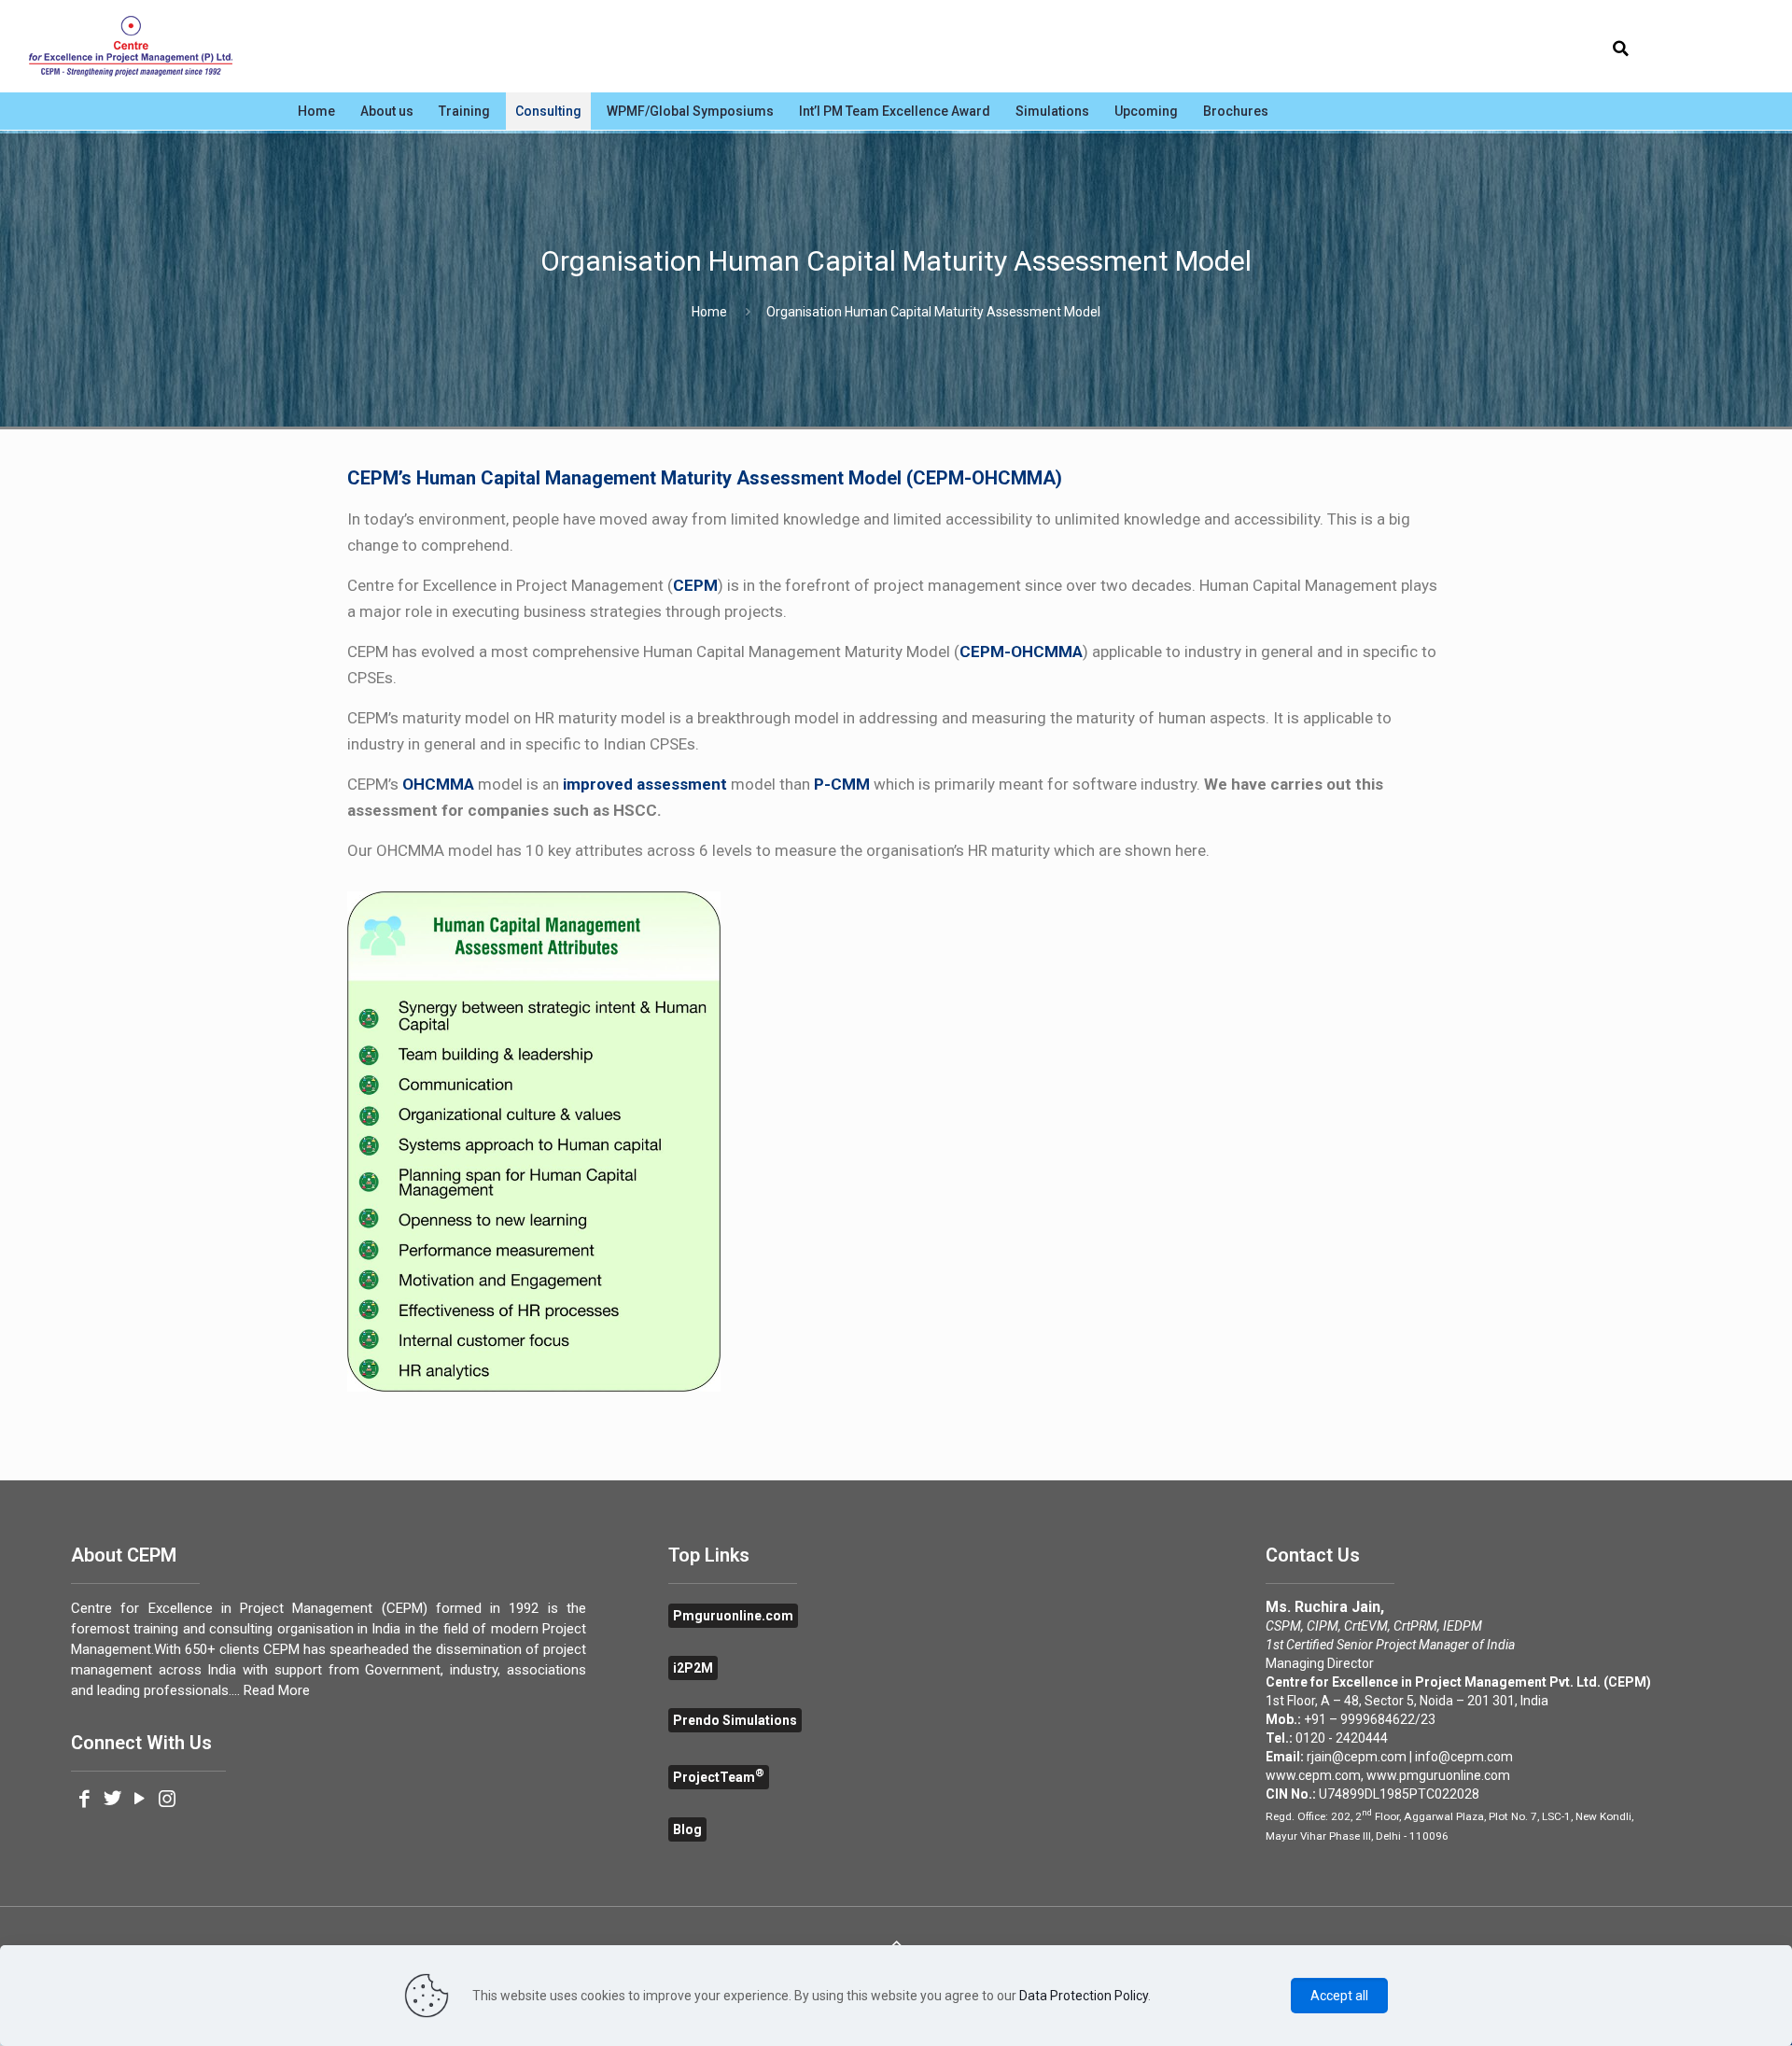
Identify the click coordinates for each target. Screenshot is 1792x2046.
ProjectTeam (719, 1777)
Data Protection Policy (1084, 1996)
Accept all (1339, 1996)
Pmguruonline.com (733, 1616)
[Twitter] (112, 1801)
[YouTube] (140, 1801)
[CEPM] (131, 46)
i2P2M (693, 1668)
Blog (687, 1829)
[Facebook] (84, 1801)
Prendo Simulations (735, 1720)
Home (709, 312)
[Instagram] (167, 1801)
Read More (277, 1690)
